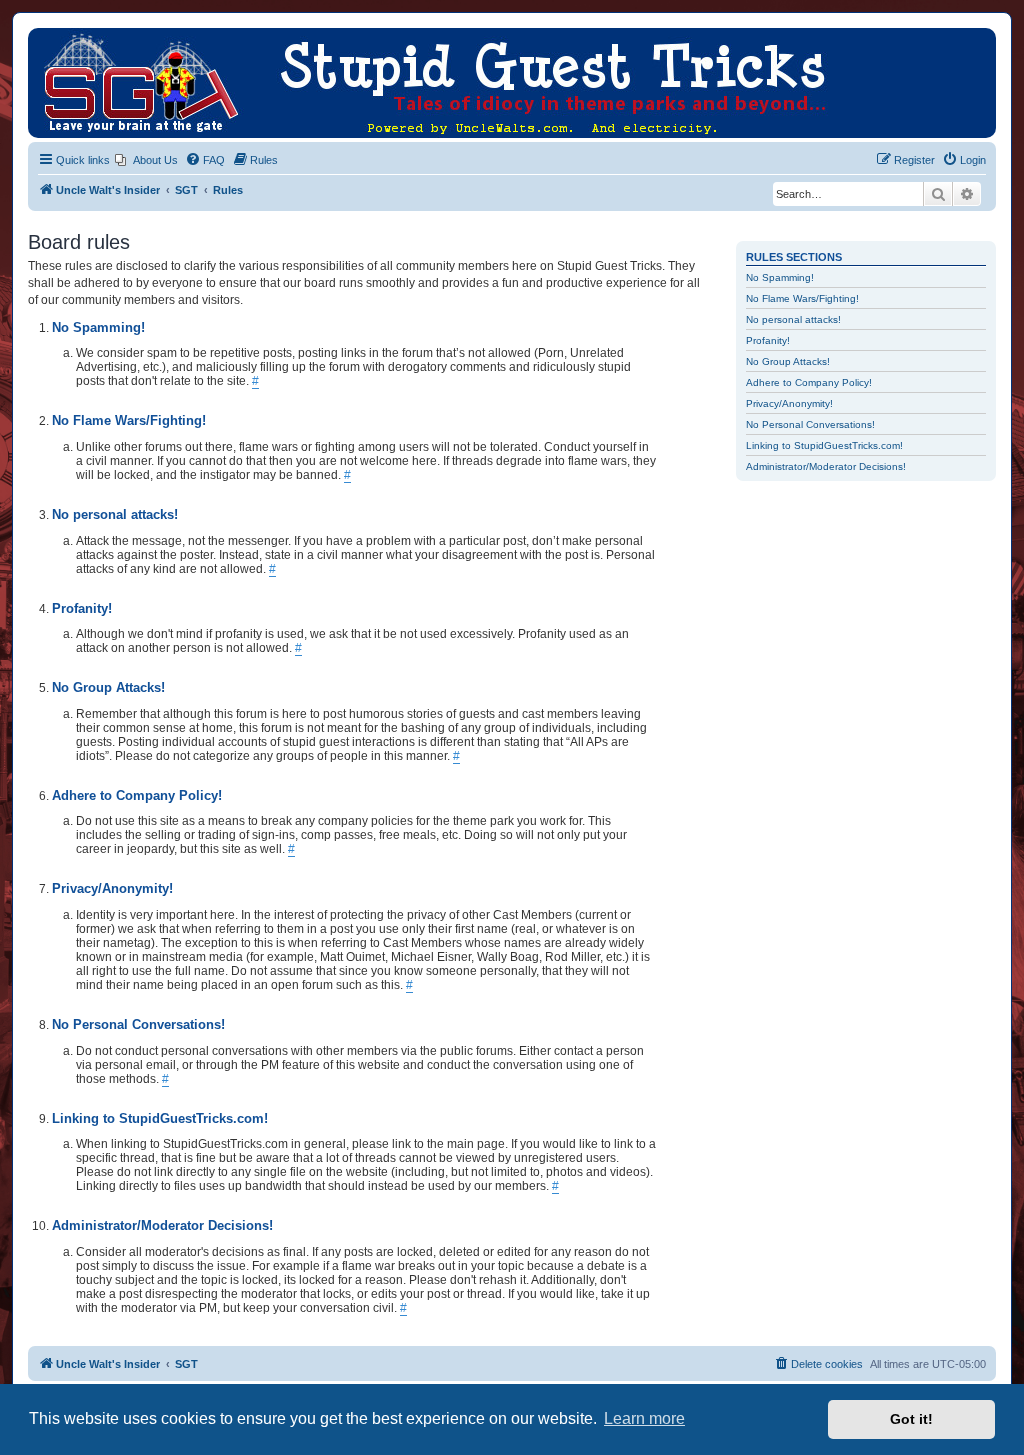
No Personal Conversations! (810, 424)
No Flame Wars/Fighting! (802, 298)
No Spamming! (780, 277)
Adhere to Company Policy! (809, 382)
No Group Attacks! (788, 361)
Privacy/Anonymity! (789, 403)
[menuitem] (146, 160)
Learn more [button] (644, 1418)
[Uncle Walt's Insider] (44, 38)
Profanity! (768, 340)
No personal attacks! (793, 319)
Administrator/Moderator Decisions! (826, 466)
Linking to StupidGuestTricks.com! (824, 445)
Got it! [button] (911, 1419)
